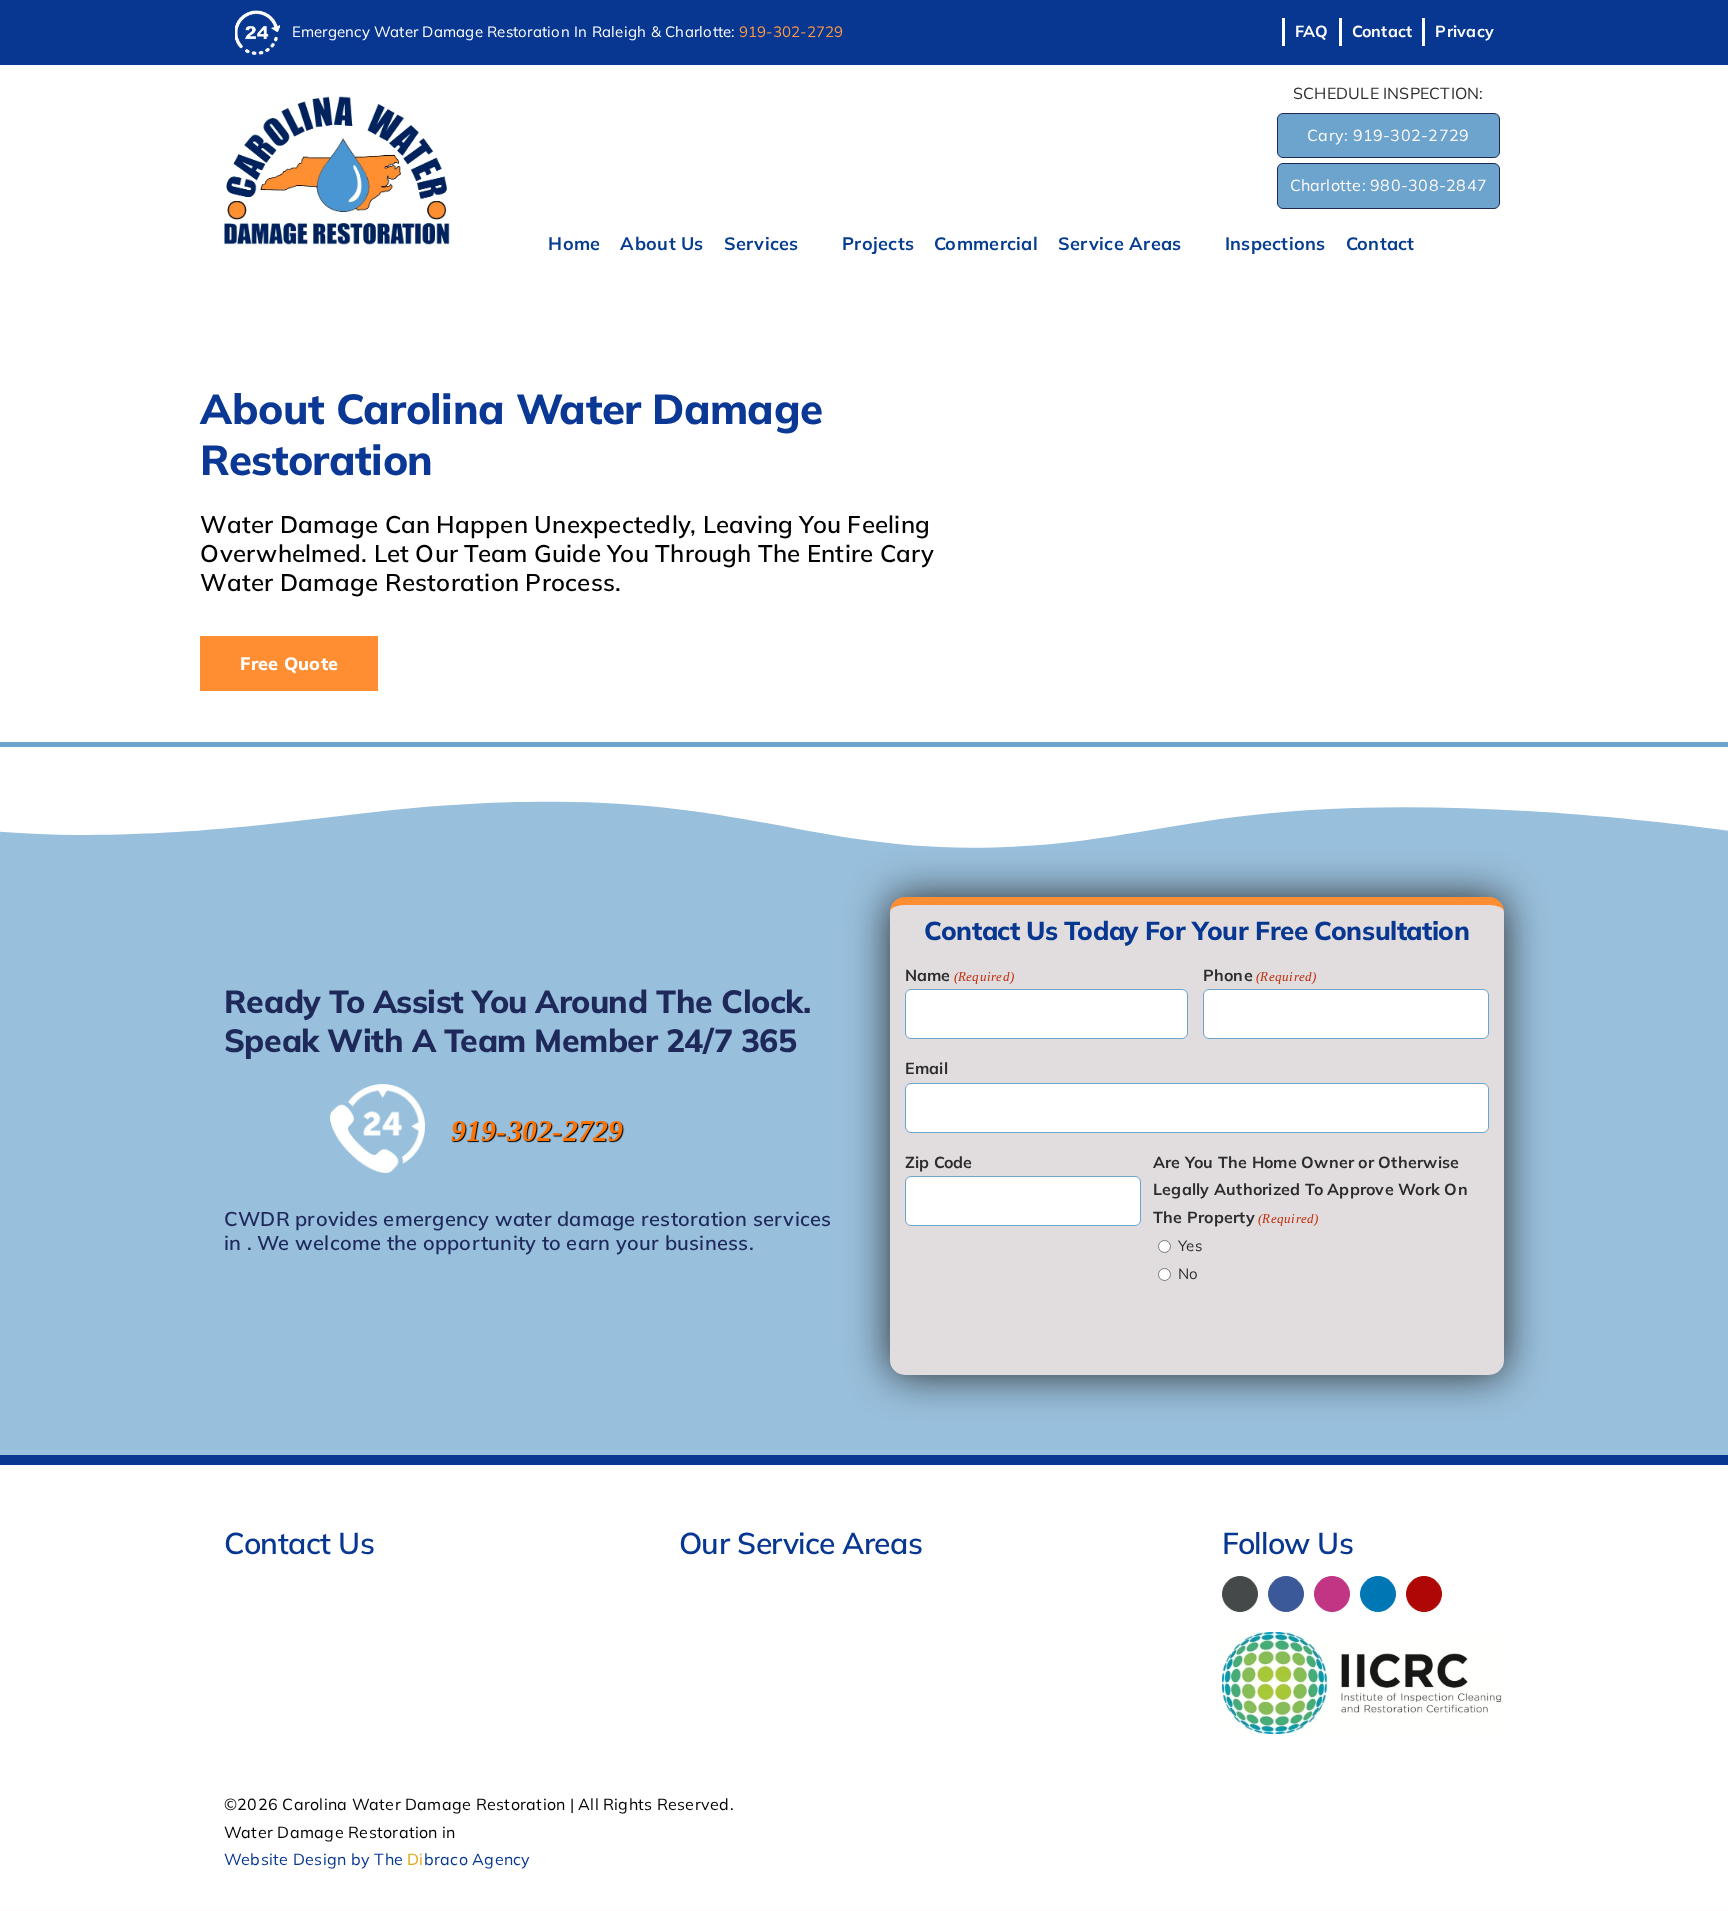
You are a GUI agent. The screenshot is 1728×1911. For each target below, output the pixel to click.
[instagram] (1332, 1594)
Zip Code (939, 1162)
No (1188, 1273)
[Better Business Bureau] (1240, 1594)
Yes (1190, 1245)
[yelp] (1424, 1594)
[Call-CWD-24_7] (257, 18)
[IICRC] (1363, 1640)
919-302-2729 (791, 31)
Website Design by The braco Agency (377, 1859)
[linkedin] (1378, 1594)
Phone (1260, 975)
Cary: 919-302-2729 (1388, 135)
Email (926, 1068)
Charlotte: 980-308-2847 (1389, 185)
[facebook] (1286, 1594)
